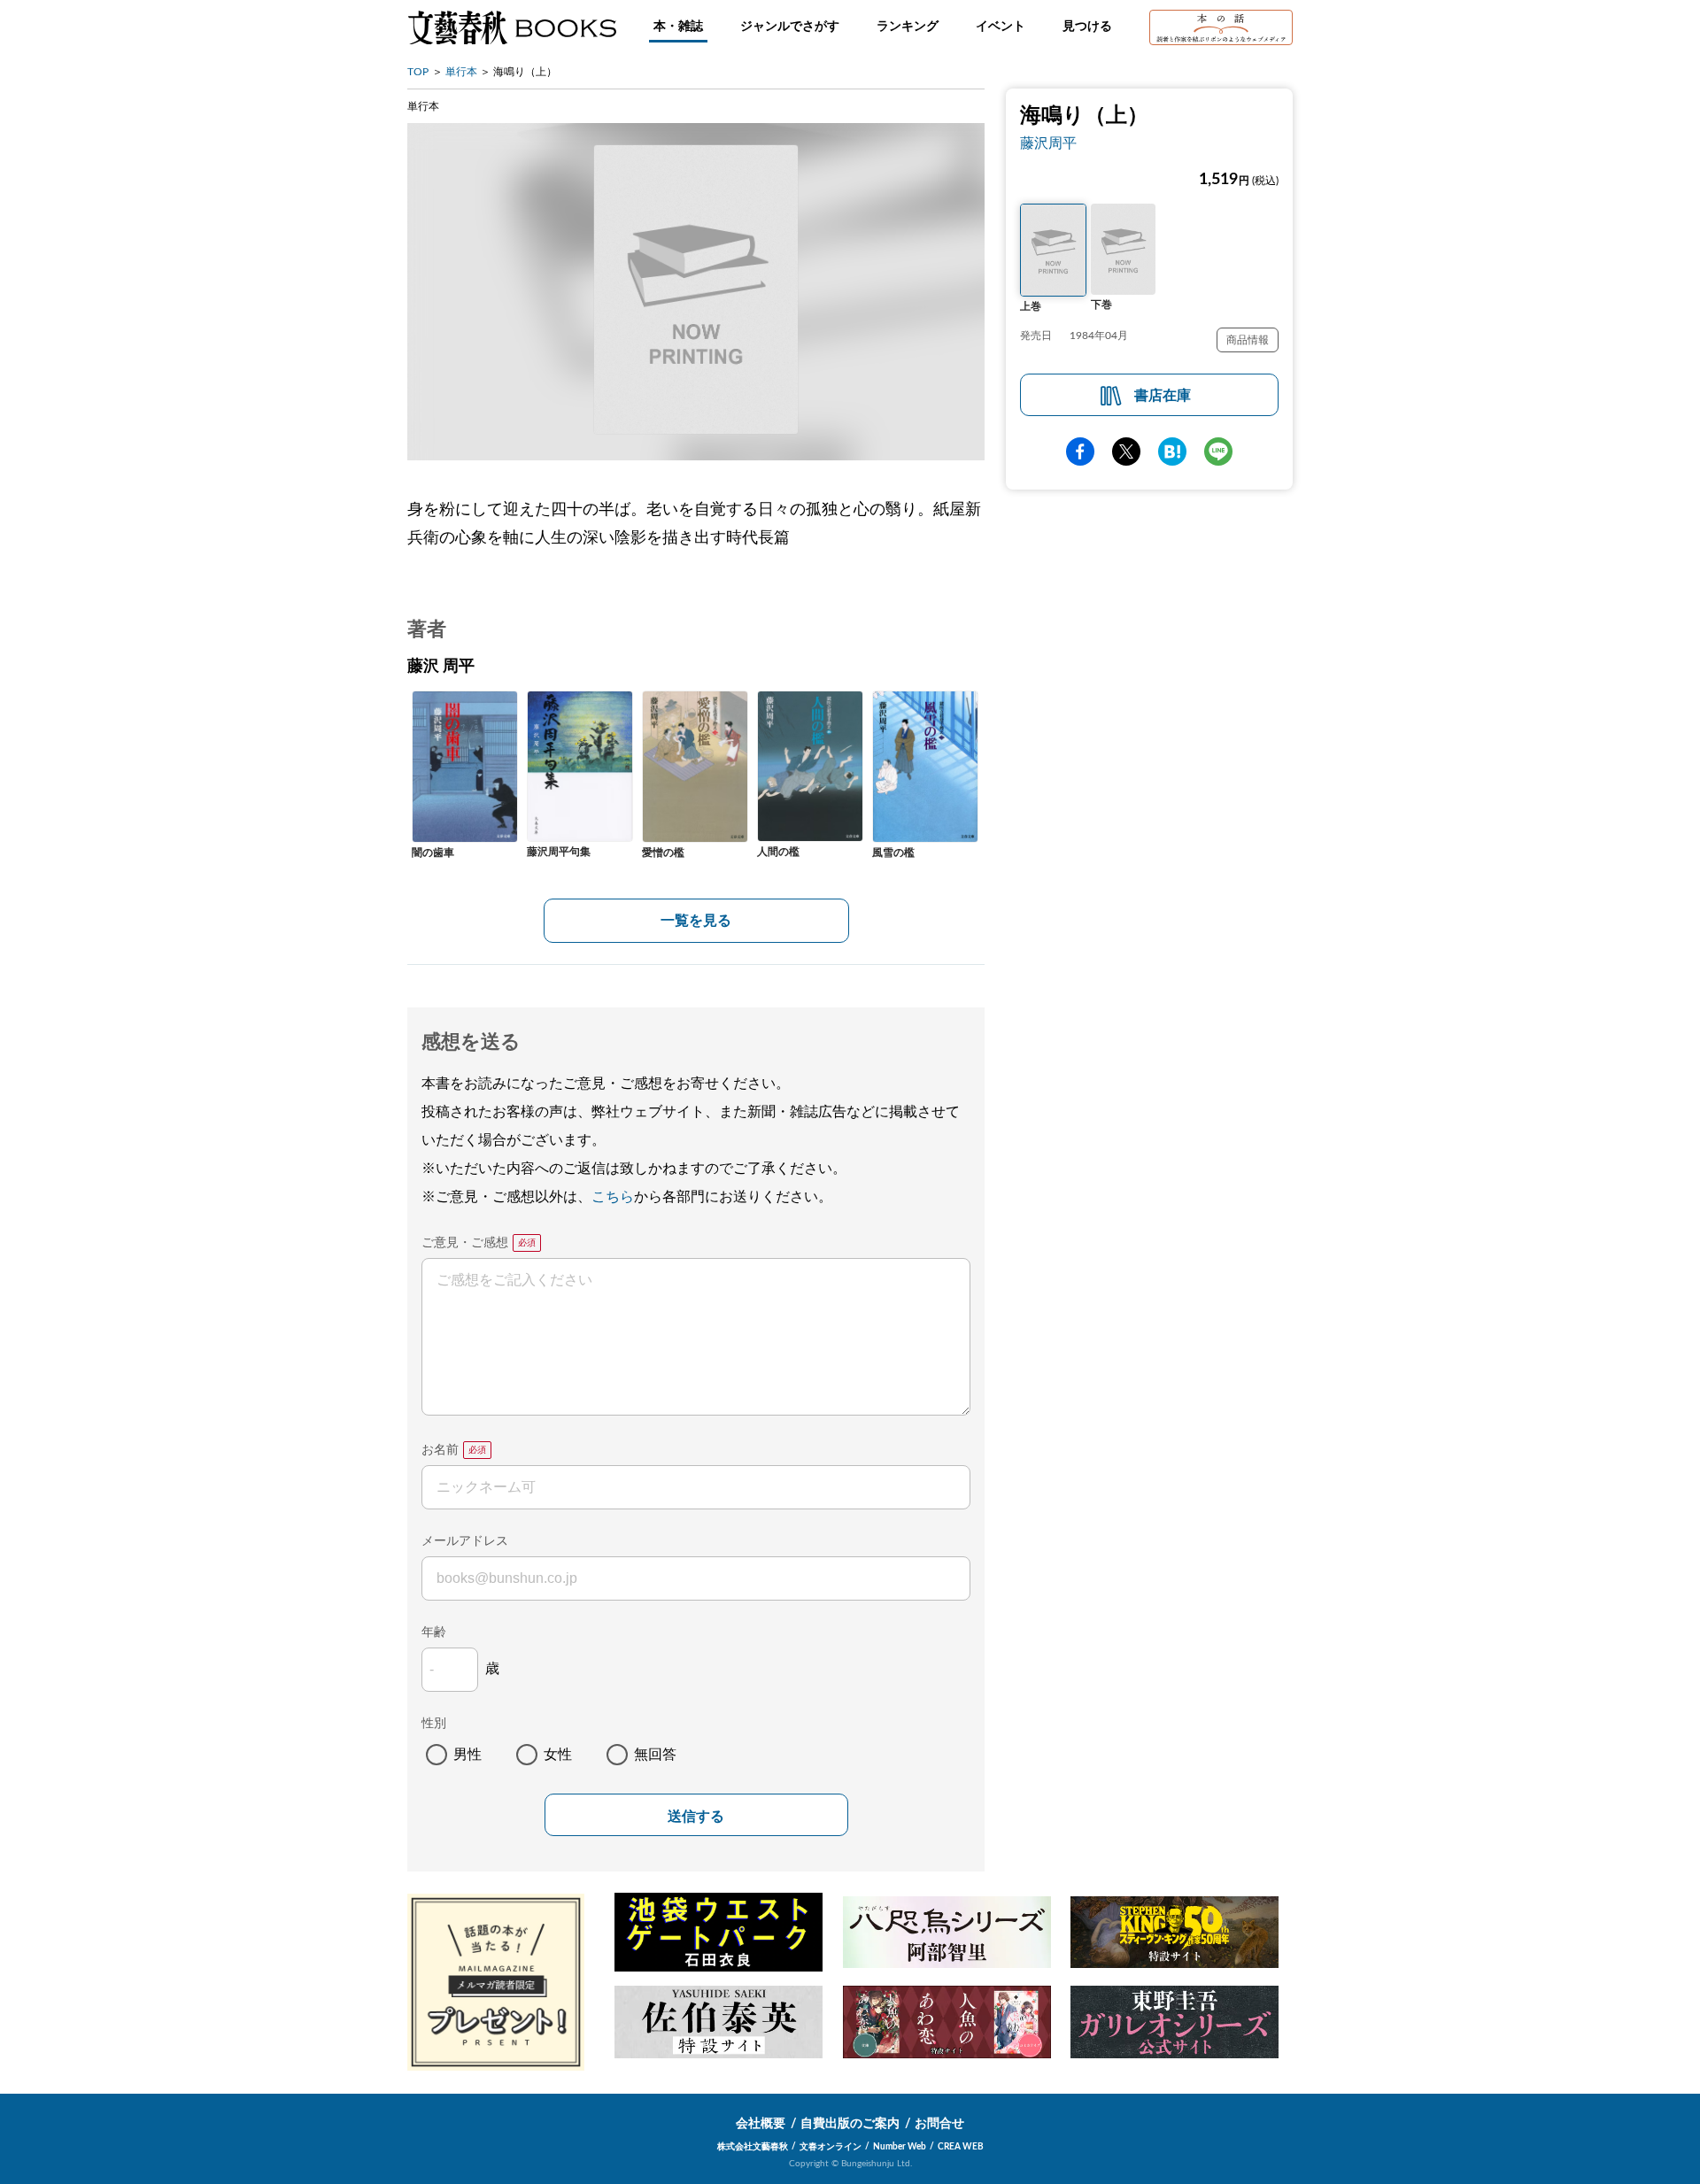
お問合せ (939, 2124)
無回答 (655, 1755)
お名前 (440, 1450)
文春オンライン (831, 2147)
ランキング (908, 27)
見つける (1087, 27)
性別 (434, 1724)
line (1218, 451)
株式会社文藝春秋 (753, 2147)
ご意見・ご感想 (465, 1243)
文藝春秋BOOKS (512, 27)
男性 (467, 1755)
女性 (558, 1755)
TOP (418, 72)
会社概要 (761, 2124)
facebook (1080, 451)
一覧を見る (696, 921)
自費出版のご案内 (850, 2124)
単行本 (461, 72)
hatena (1172, 451)
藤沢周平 (1048, 143)
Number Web (900, 2147)
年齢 (434, 1632)
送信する (696, 1816)
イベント (1001, 27)
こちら (613, 1197)
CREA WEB (961, 2147)
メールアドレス (465, 1541)
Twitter (1126, 451)
